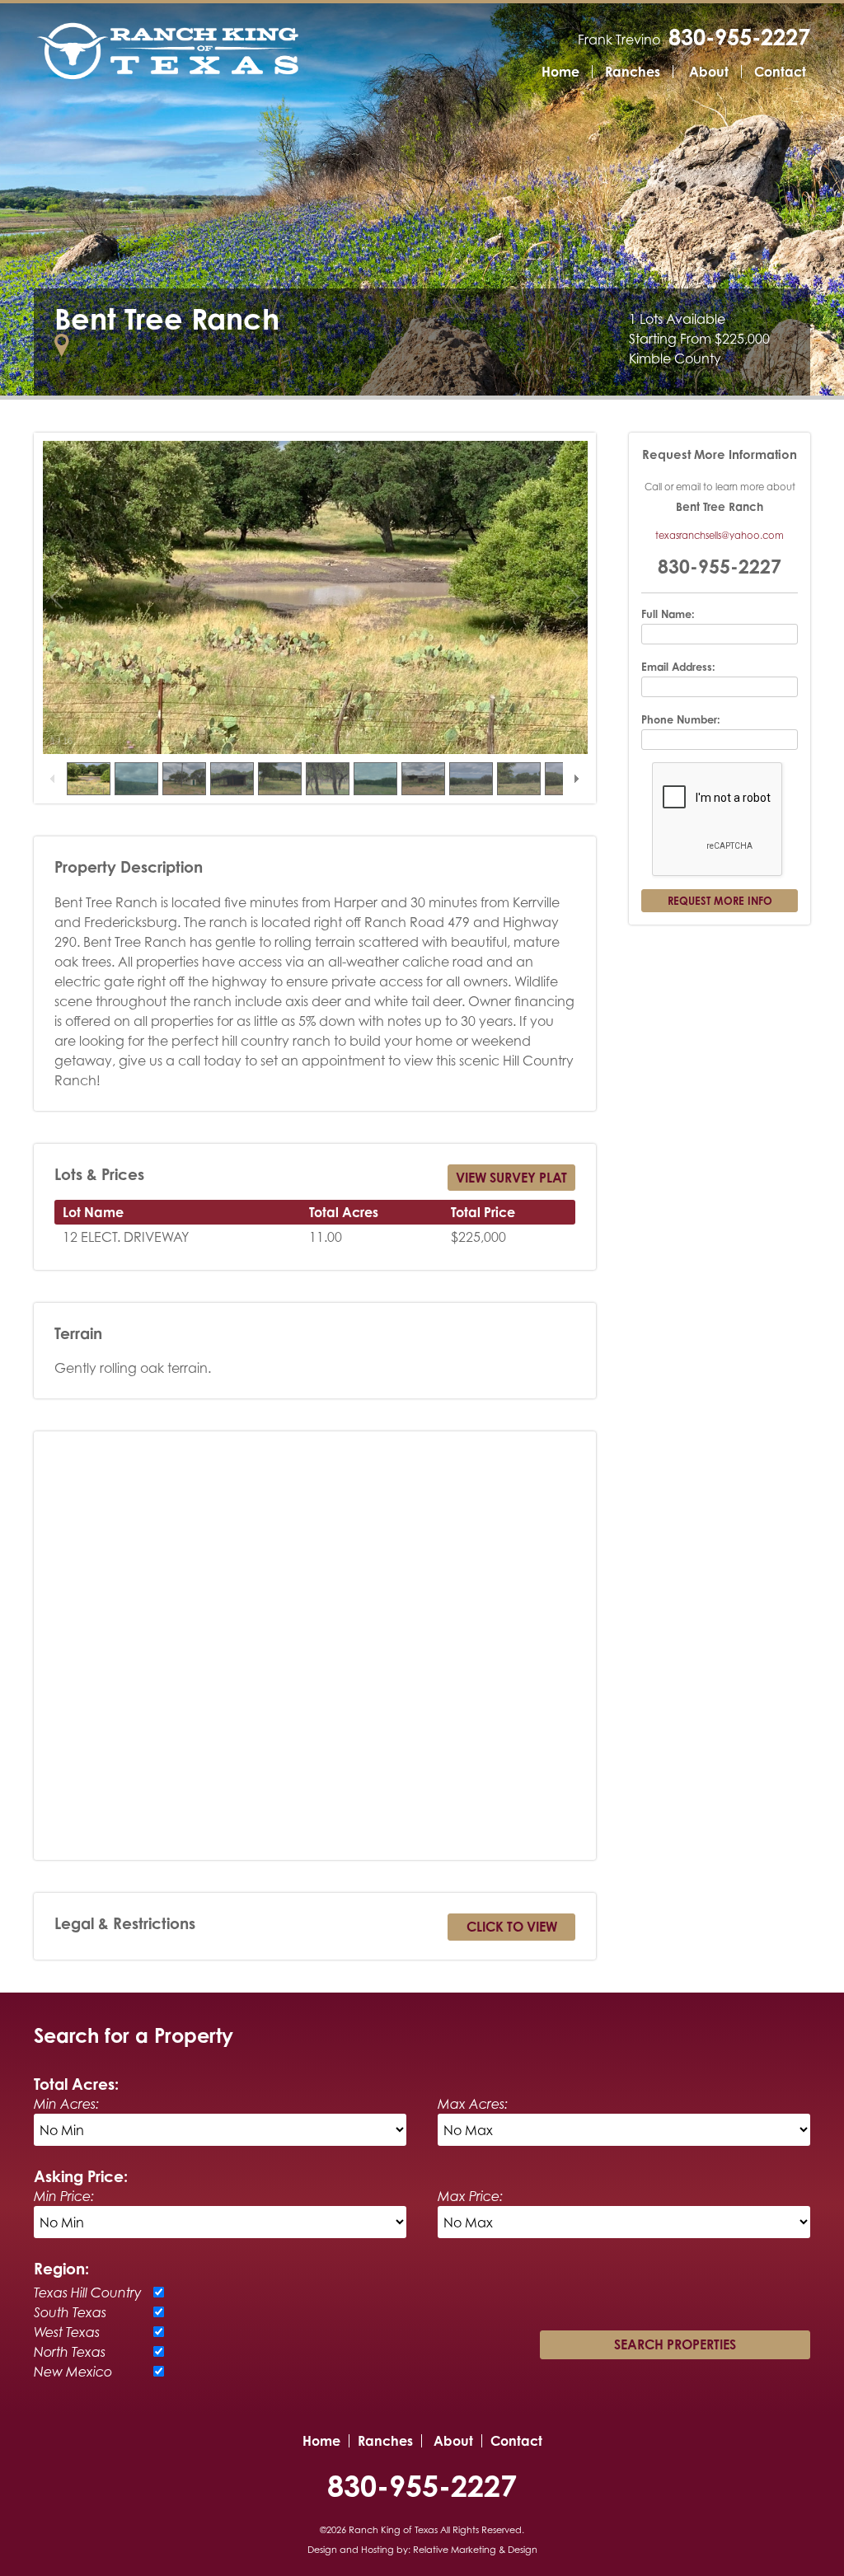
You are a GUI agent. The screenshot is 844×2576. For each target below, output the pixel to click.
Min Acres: (66, 2104)
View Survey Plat (511, 1178)
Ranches (633, 72)
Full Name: (668, 614)
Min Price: (64, 2196)
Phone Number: (681, 719)
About (709, 72)
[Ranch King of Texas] (168, 51)
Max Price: (470, 2196)
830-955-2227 (739, 37)
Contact (780, 72)
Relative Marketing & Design (475, 2550)
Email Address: (678, 667)
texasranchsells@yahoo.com (720, 535)
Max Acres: (473, 2104)
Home (560, 72)
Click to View (512, 1927)
